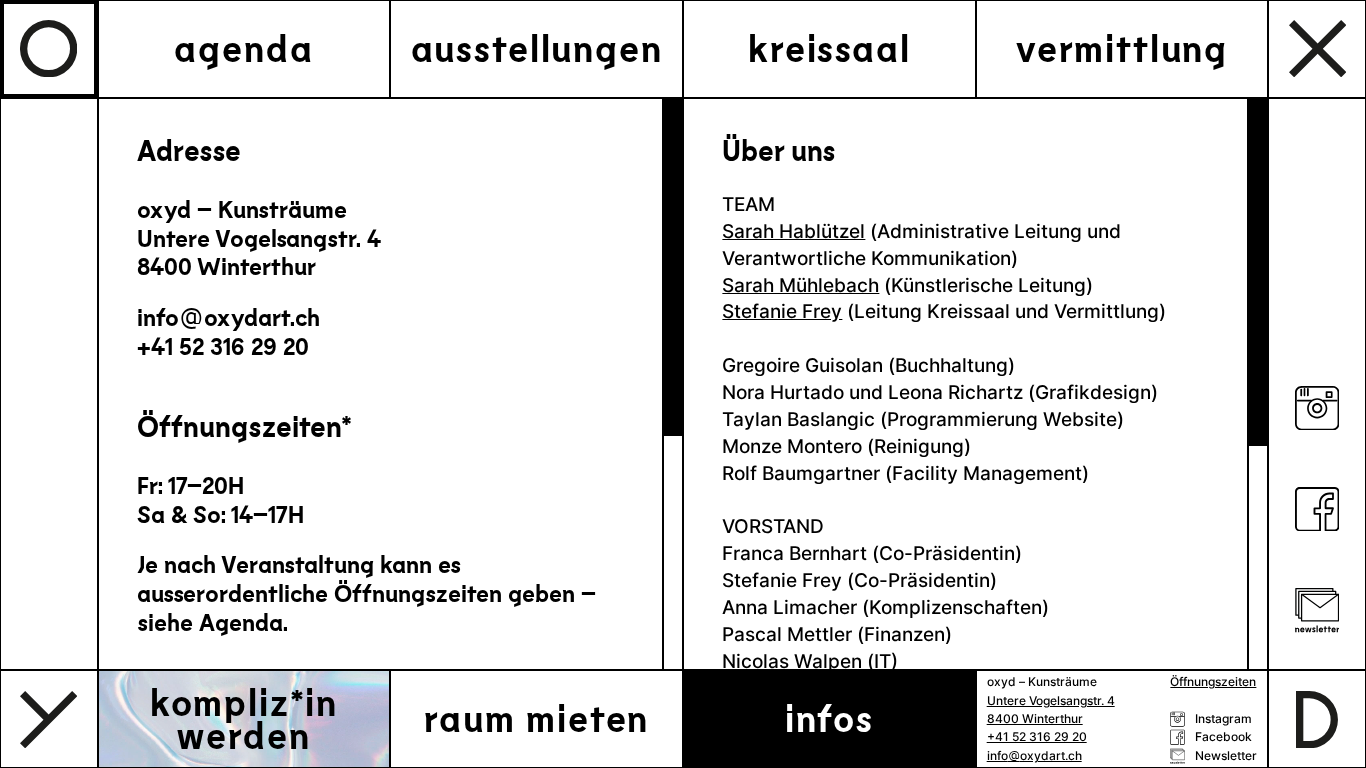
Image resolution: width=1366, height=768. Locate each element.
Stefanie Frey (782, 311)
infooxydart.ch (228, 317)
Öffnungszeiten (1213, 682)
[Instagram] (1317, 411)
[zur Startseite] (49, 49)
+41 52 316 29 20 (223, 346)
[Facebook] (1317, 512)
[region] (390, 384)
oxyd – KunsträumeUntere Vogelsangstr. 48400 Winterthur (259, 238)
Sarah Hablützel (793, 231)
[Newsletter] (1317, 613)
